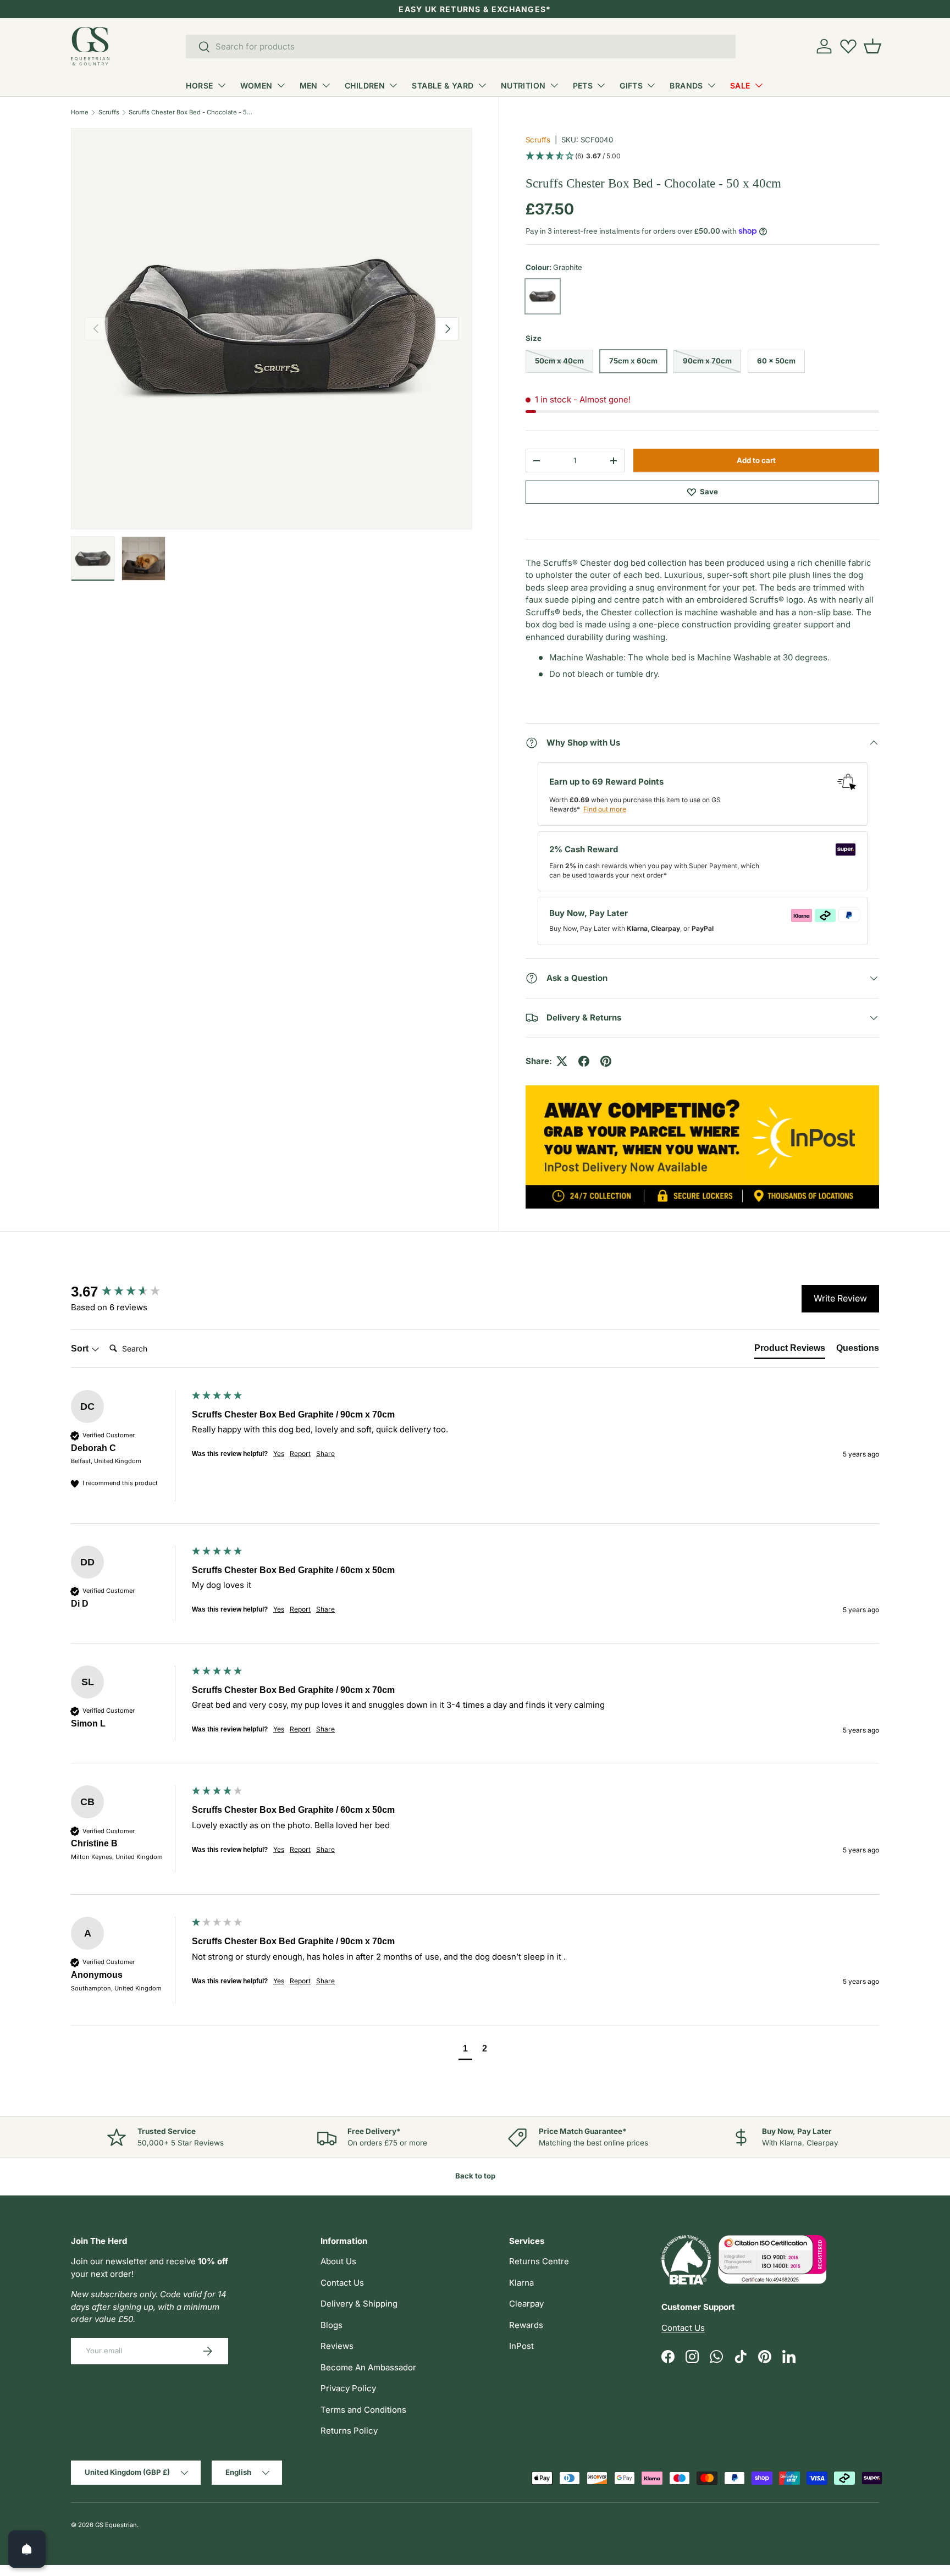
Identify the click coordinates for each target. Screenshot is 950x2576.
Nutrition (523, 86)
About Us (338, 2261)
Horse (199, 86)
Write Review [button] (840, 1298)
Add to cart (756, 460)
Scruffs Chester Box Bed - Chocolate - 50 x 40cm (190, 112)
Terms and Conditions (363, 2410)
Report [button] (300, 1454)
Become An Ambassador (368, 2367)
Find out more (605, 809)
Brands (686, 86)
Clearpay (526, 2304)
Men (309, 86)
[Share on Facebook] (584, 1061)
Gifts (631, 86)
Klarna (521, 2283)
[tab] (790, 1350)
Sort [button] (81, 1348)
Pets (583, 86)
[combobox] (461, 46)
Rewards (526, 2325)
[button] (872, 46)
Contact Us (342, 2283)
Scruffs (109, 112)
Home (80, 112)
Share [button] (325, 1454)
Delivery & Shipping (359, 2304)
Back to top (475, 2176)
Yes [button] (279, 1454)
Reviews (337, 2346)
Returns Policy (349, 2431)
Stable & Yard (443, 86)
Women (256, 86)
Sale (740, 86)
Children (365, 86)
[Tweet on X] (562, 1061)
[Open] (27, 2549)
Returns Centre (539, 2261)
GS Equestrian (116, 2525)
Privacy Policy (348, 2388)
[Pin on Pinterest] (606, 1061)
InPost (521, 2346)
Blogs (332, 2325)
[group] (129, 1292)
